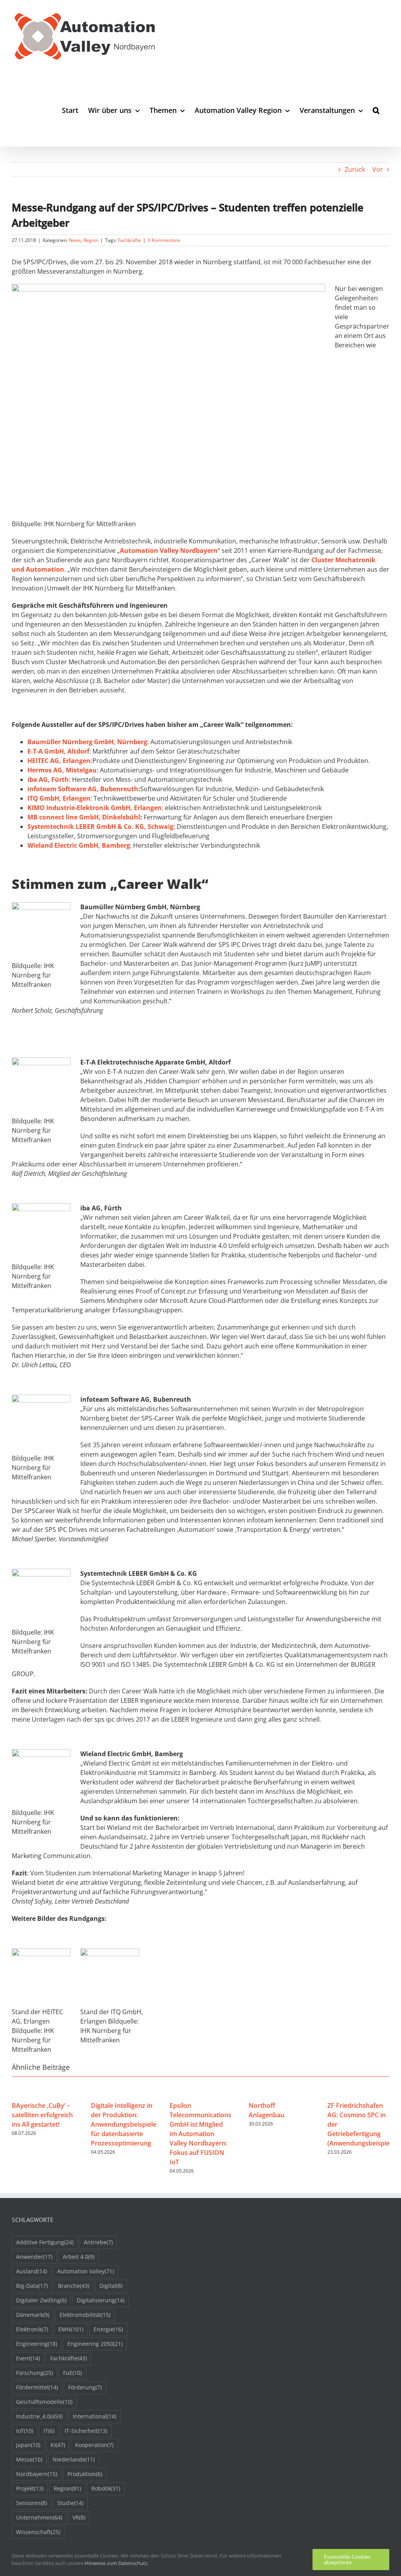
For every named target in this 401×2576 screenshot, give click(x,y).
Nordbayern (37, 2474)
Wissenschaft (38, 2532)
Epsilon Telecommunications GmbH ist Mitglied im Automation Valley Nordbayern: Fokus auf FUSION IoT (200, 2134)
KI (58, 2445)
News (75, 240)
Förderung (85, 2387)
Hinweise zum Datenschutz (116, 2563)
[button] (376, 110)
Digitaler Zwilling (41, 2300)
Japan (28, 2445)
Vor (378, 169)
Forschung (34, 2373)
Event (28, 2358)
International (95, 2416)
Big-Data (32, 2286)
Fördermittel (37, 2387)
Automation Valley (86, 2271)
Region (91, 240)
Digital (111, 2286)
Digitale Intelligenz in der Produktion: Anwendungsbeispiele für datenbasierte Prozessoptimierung (124, 2124)
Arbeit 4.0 (79, 2257)
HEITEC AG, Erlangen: (60, 761)
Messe (29, 2459)
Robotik (106, 2488)
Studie (70, 2503)
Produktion (85, 2474)
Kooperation (94, 2445)
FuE (72, 2373)
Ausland (32, 2271)
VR (79, 2517)
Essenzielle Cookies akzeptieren (347, 2560)
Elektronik (32, 2329)
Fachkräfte (129, 240)
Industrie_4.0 (39, 2416)
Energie (108, 2329)
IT (49, 2431)
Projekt (30, 2488)
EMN (71, 2329)
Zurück (355, 169)
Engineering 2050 (95, 2344)
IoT (25, 2431)
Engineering (37, 2344)
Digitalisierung (101, 2300)
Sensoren (32, 2503)
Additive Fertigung (45, 2242)
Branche (74, 2286)
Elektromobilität (85, 2315)
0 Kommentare (164, 240)
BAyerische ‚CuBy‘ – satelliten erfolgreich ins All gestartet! (42, 2115)
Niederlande (74, 2459)
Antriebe (98, 2242)
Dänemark (33, 2315)
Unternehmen (39, 2517)
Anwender (34, 2257)
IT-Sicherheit (86, 2431)
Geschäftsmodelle (44, 2402)
